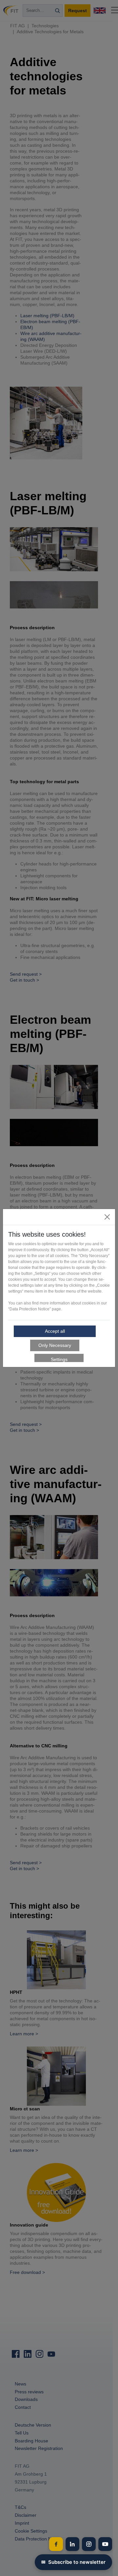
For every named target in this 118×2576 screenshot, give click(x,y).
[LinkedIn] (72, 2544)
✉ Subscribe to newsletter (73, 2562)
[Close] (107, 1217)
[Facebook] (56, 2544)
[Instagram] (89, 2544)
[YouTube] (105, 2544)
